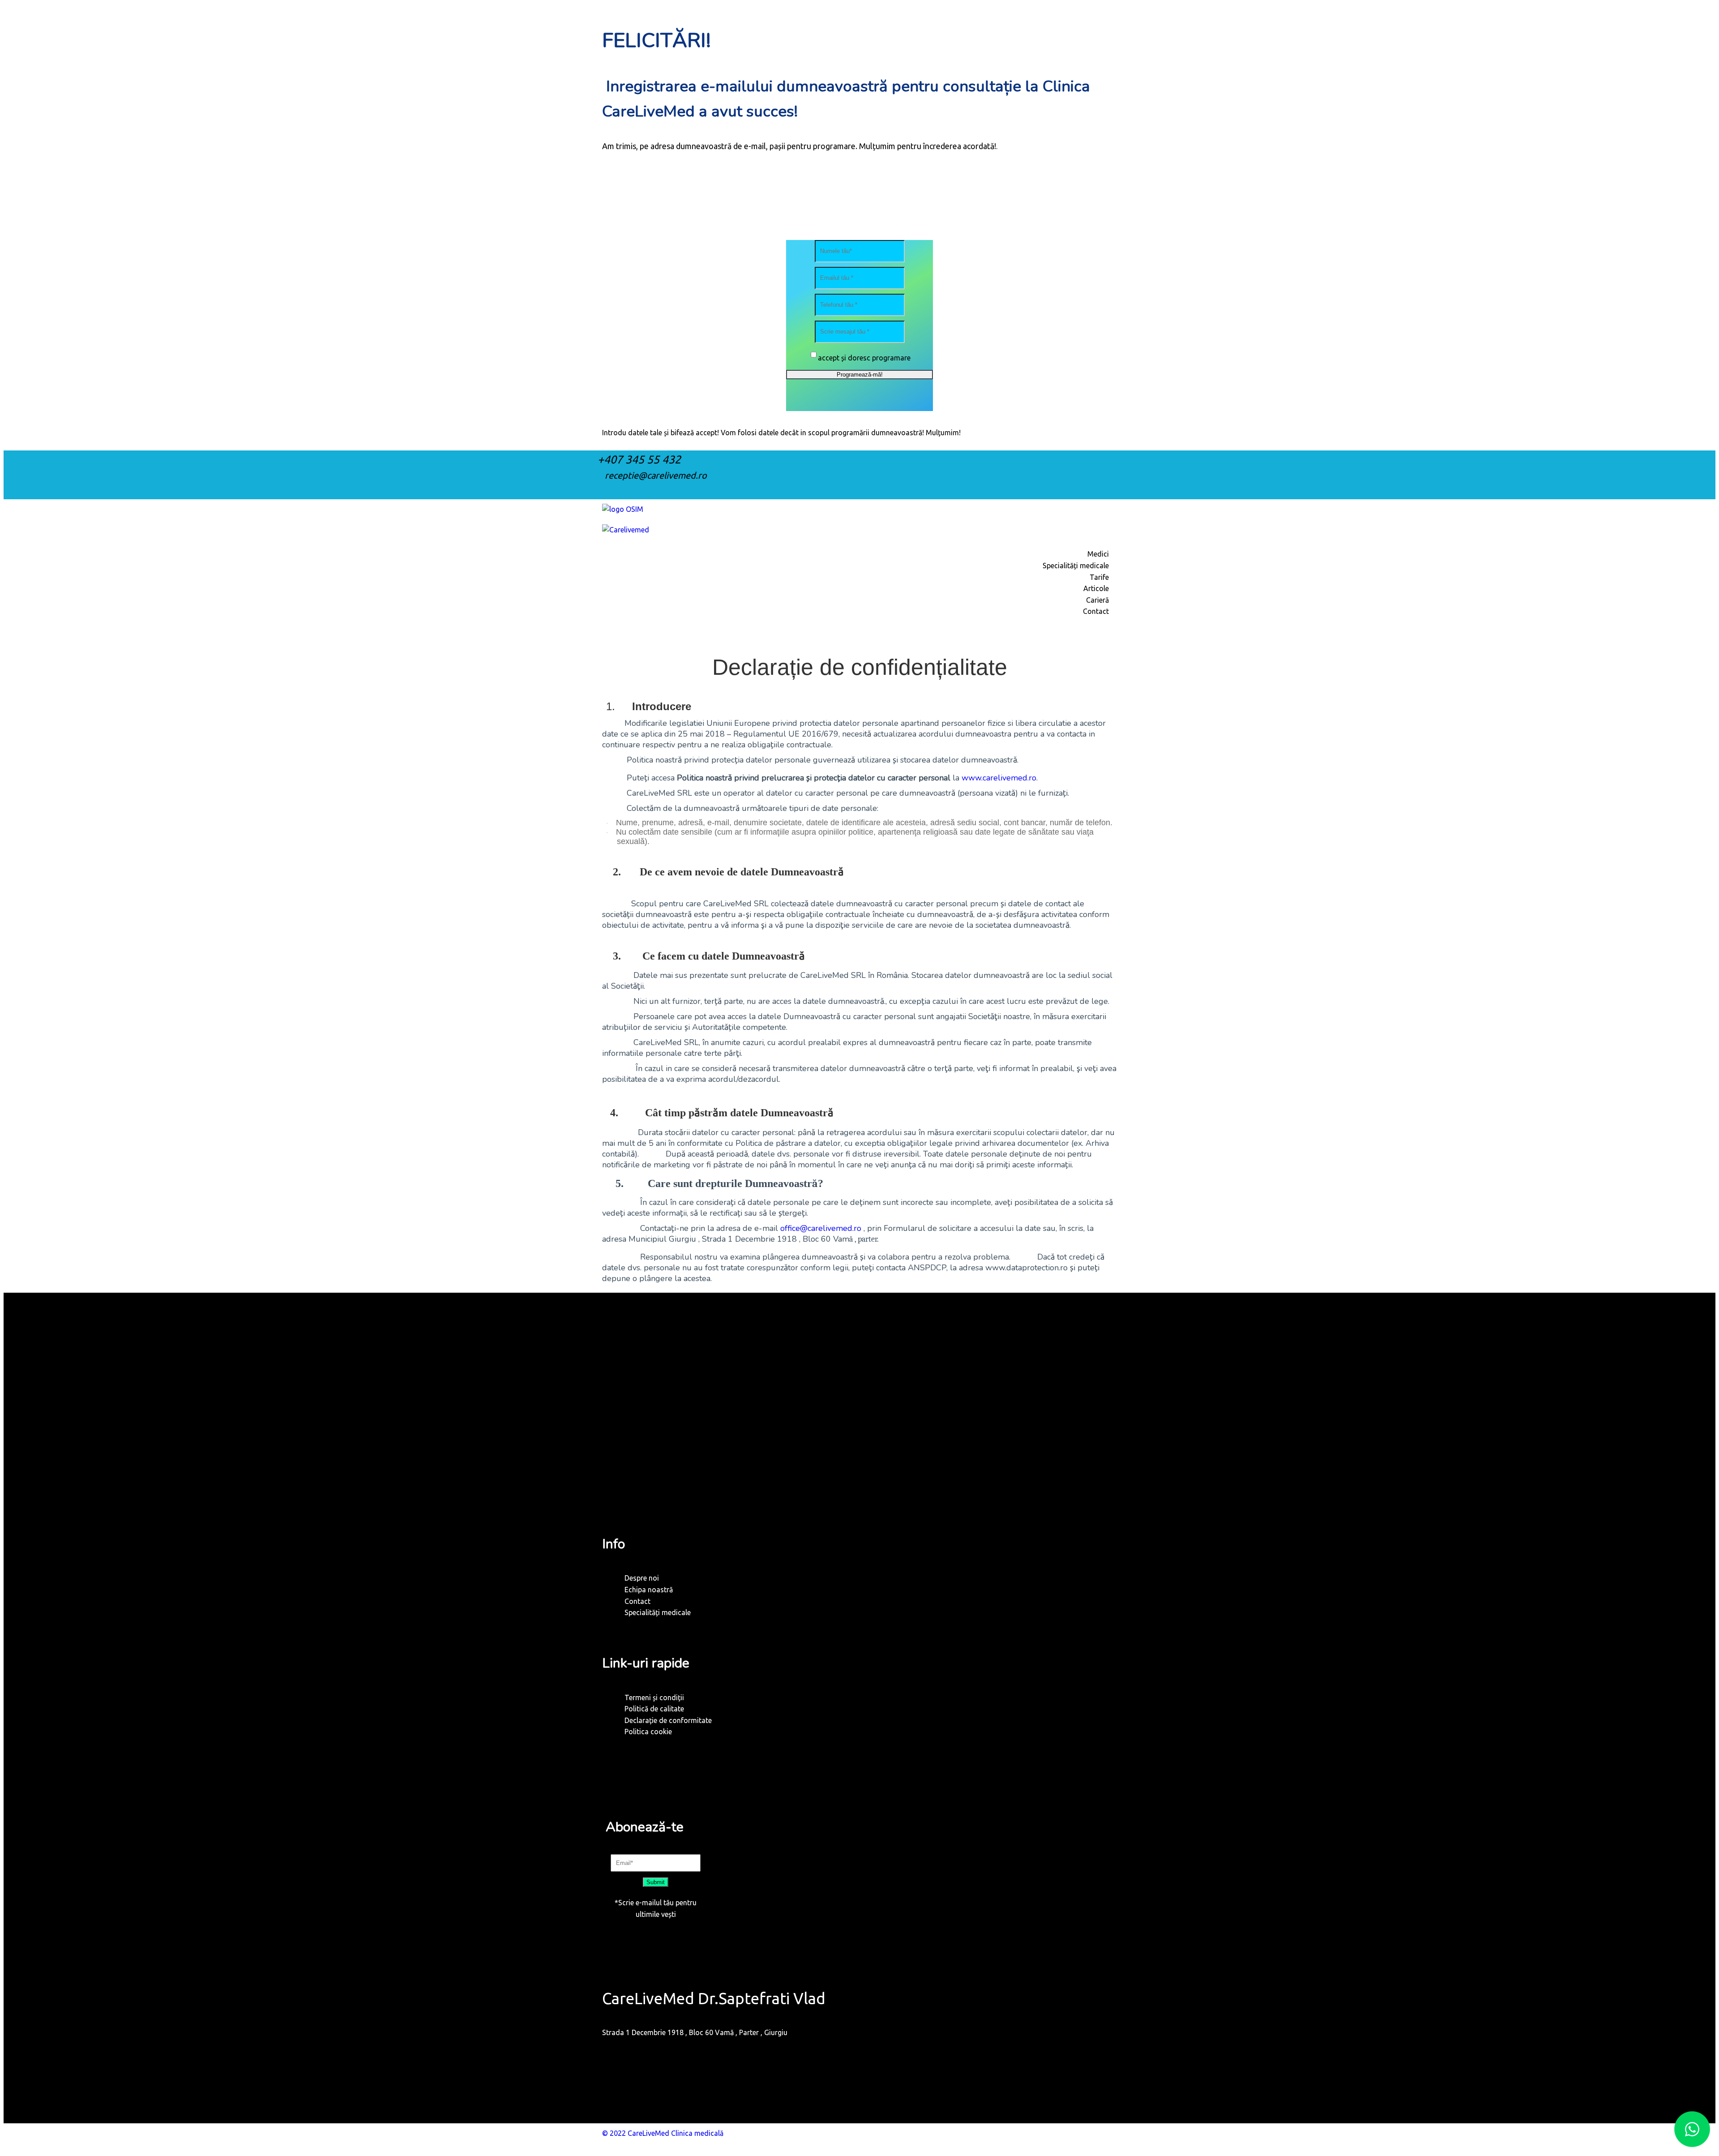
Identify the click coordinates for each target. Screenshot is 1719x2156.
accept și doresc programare (864, 358)
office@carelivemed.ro (821, 1228)
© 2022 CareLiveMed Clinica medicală (663, 2133)
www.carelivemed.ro (999, 778)
